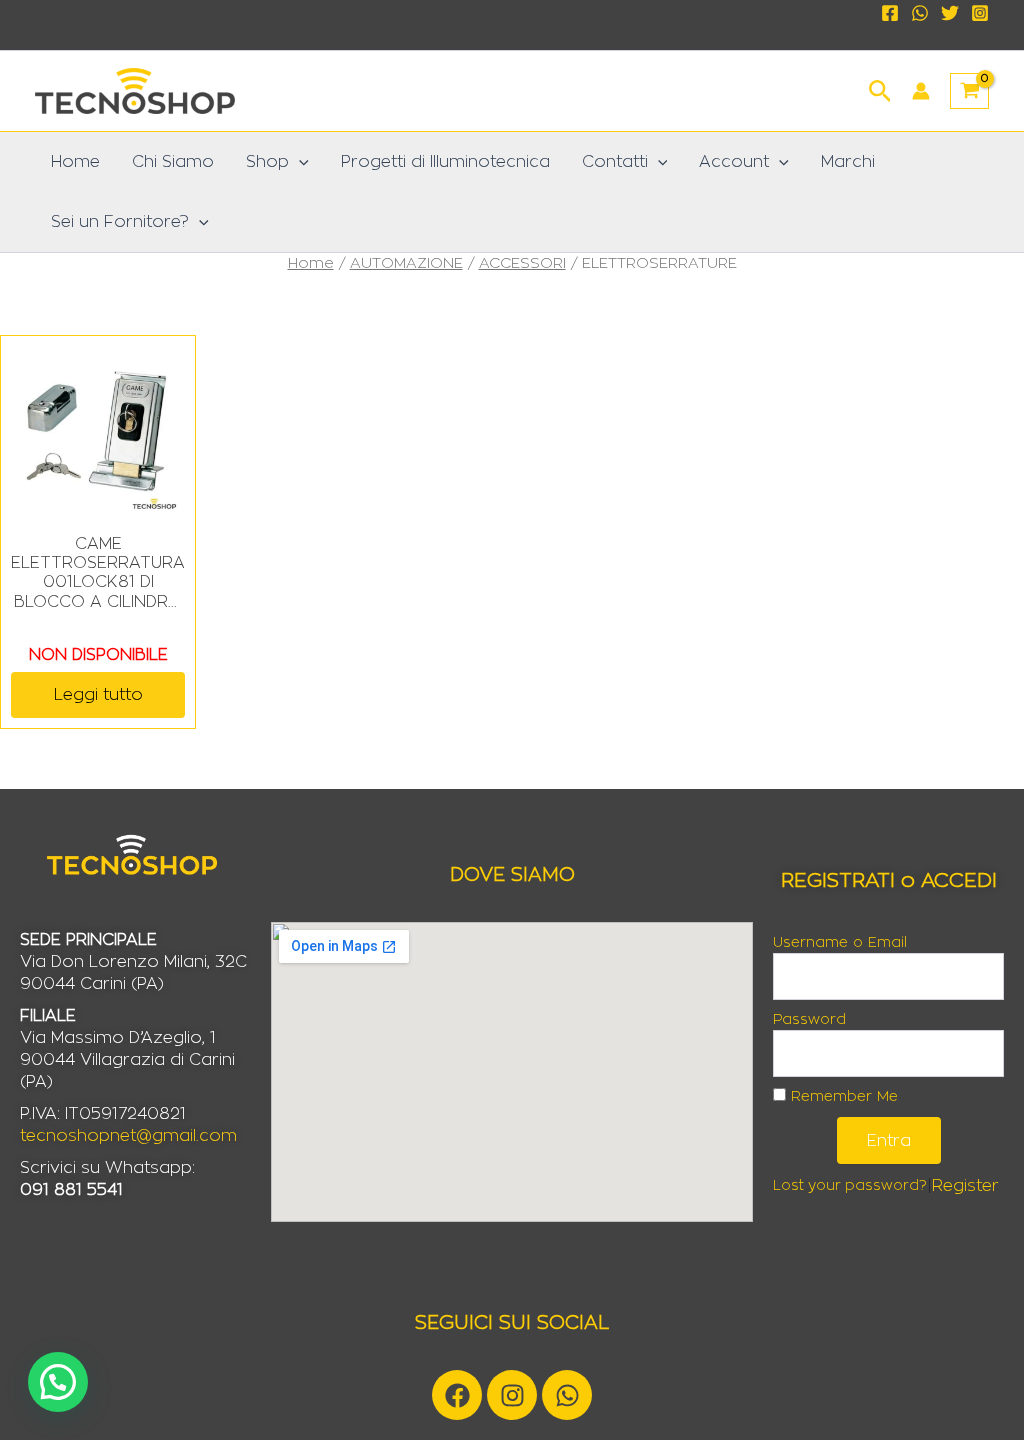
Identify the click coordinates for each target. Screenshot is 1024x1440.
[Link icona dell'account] (921, 91)
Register (965, 1186)
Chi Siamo (173, 162)
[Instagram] (980, 13)
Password (809, 1020)
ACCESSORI (522, 263)
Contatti (615, 162)
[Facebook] (890, 13)
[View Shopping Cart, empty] (969, 91)
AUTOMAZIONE (406, 263)
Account (734, 162)
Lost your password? (850, 1186)
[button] (880, 88)
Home (75, 162)
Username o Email (840, 943)
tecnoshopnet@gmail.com (128, 1136)
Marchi (848, 162)
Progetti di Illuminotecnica (445, 162)
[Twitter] (950, 13)
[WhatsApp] (920, 13)
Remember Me (842, 1097)
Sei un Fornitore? (120, 222)
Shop (267, 162)
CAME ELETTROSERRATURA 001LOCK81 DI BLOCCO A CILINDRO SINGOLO (98, 574)
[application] (299, 162)
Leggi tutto (98, 695)
